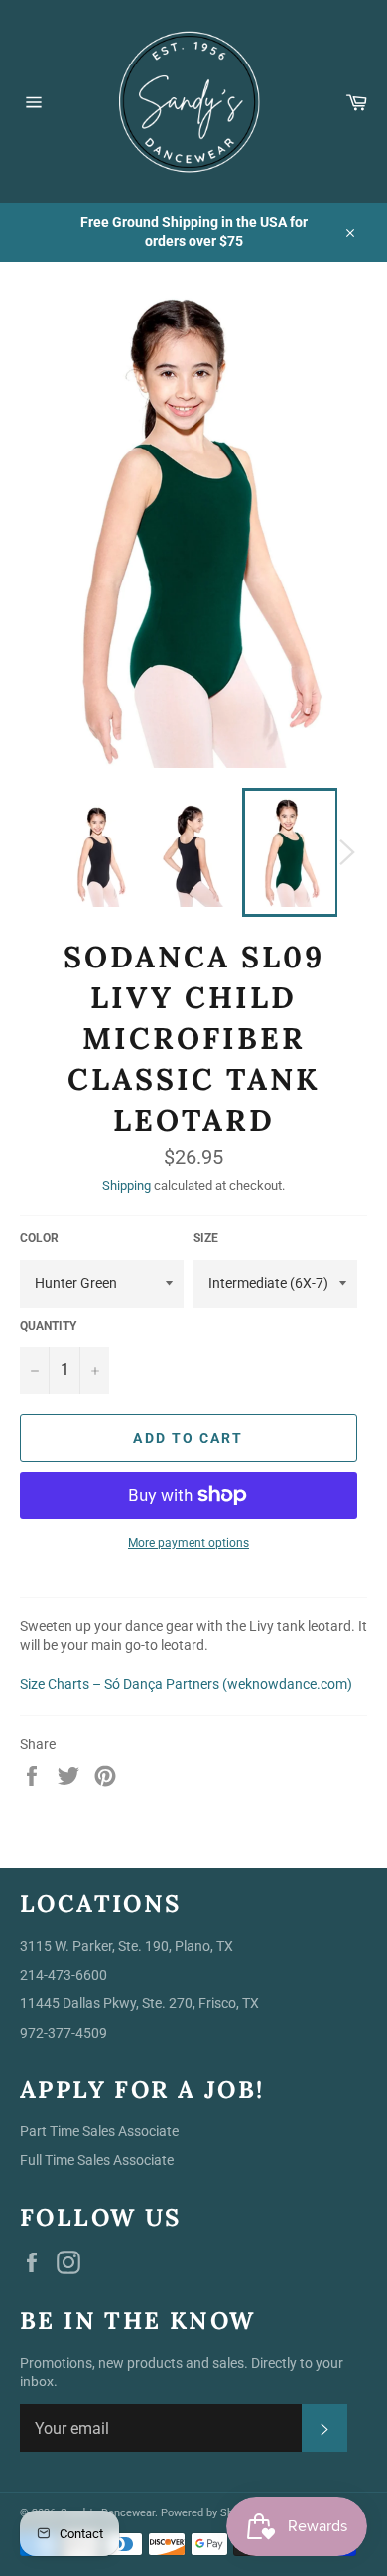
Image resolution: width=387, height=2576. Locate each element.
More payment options (189, 1543)
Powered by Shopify (209, 2513)
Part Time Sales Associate (99, 2131)
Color (39, 1238)
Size (206, 1238)
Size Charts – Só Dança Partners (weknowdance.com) (186, 1684)
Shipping (127, 1185)
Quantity (48, 1326)
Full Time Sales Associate (97, 2160)
